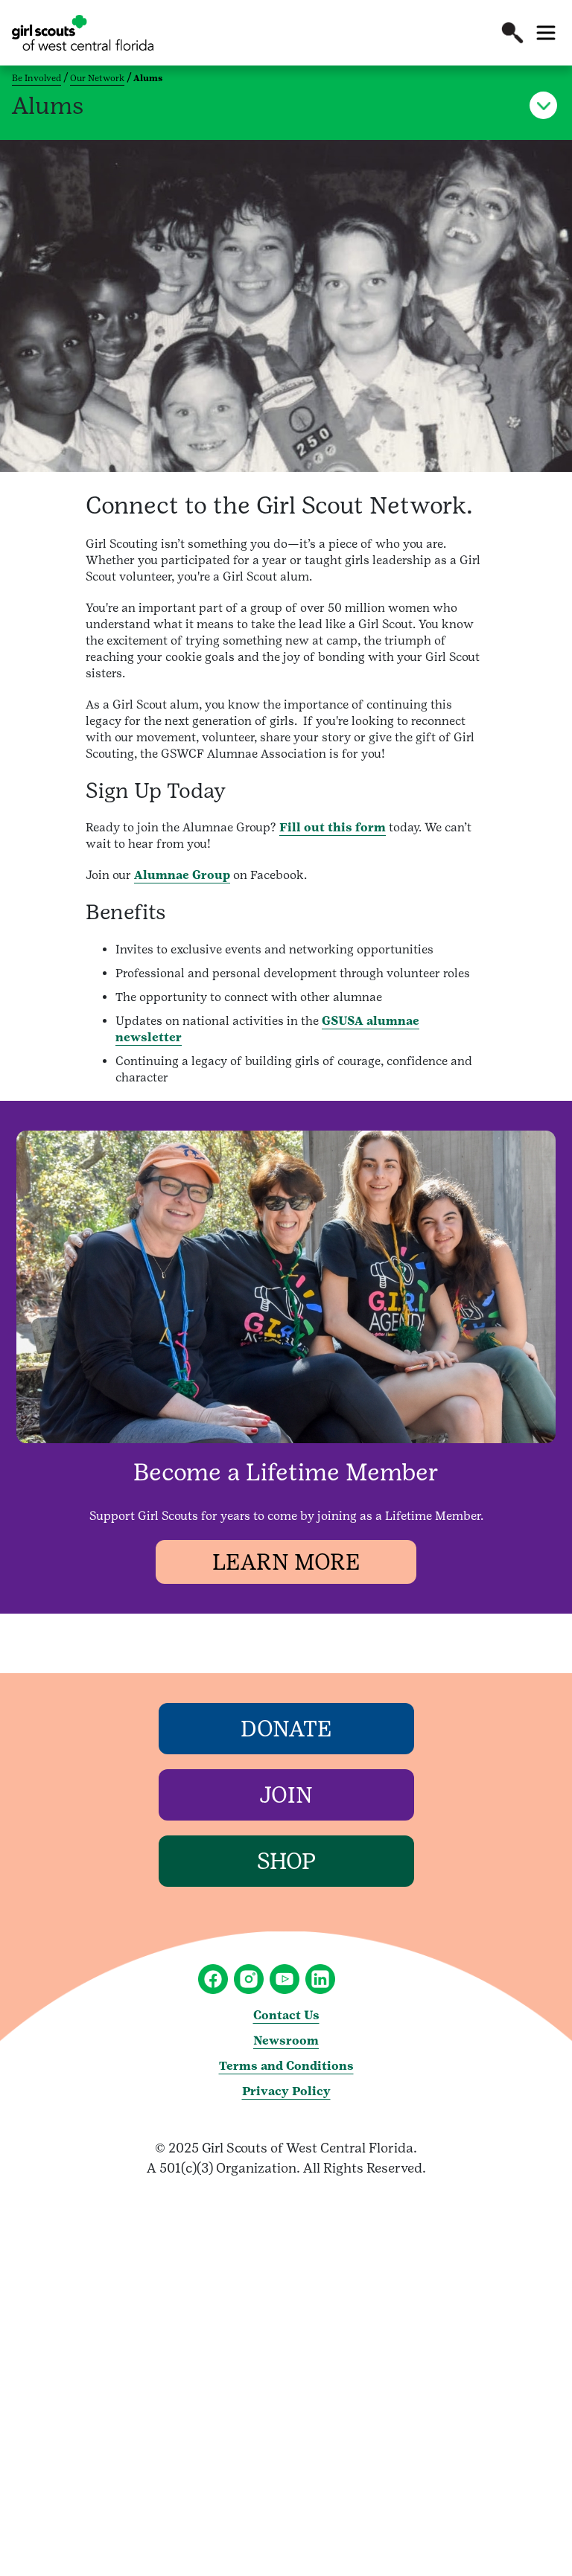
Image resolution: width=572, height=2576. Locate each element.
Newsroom (286, 2040)
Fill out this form (333, 827)
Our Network (97, 78)
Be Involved (36, 78)
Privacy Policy (286, 2091)
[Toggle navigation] (546, 33)
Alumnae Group (182, 875)
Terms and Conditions (286, 2066)
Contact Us (286, 2015)
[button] (512, 33)
